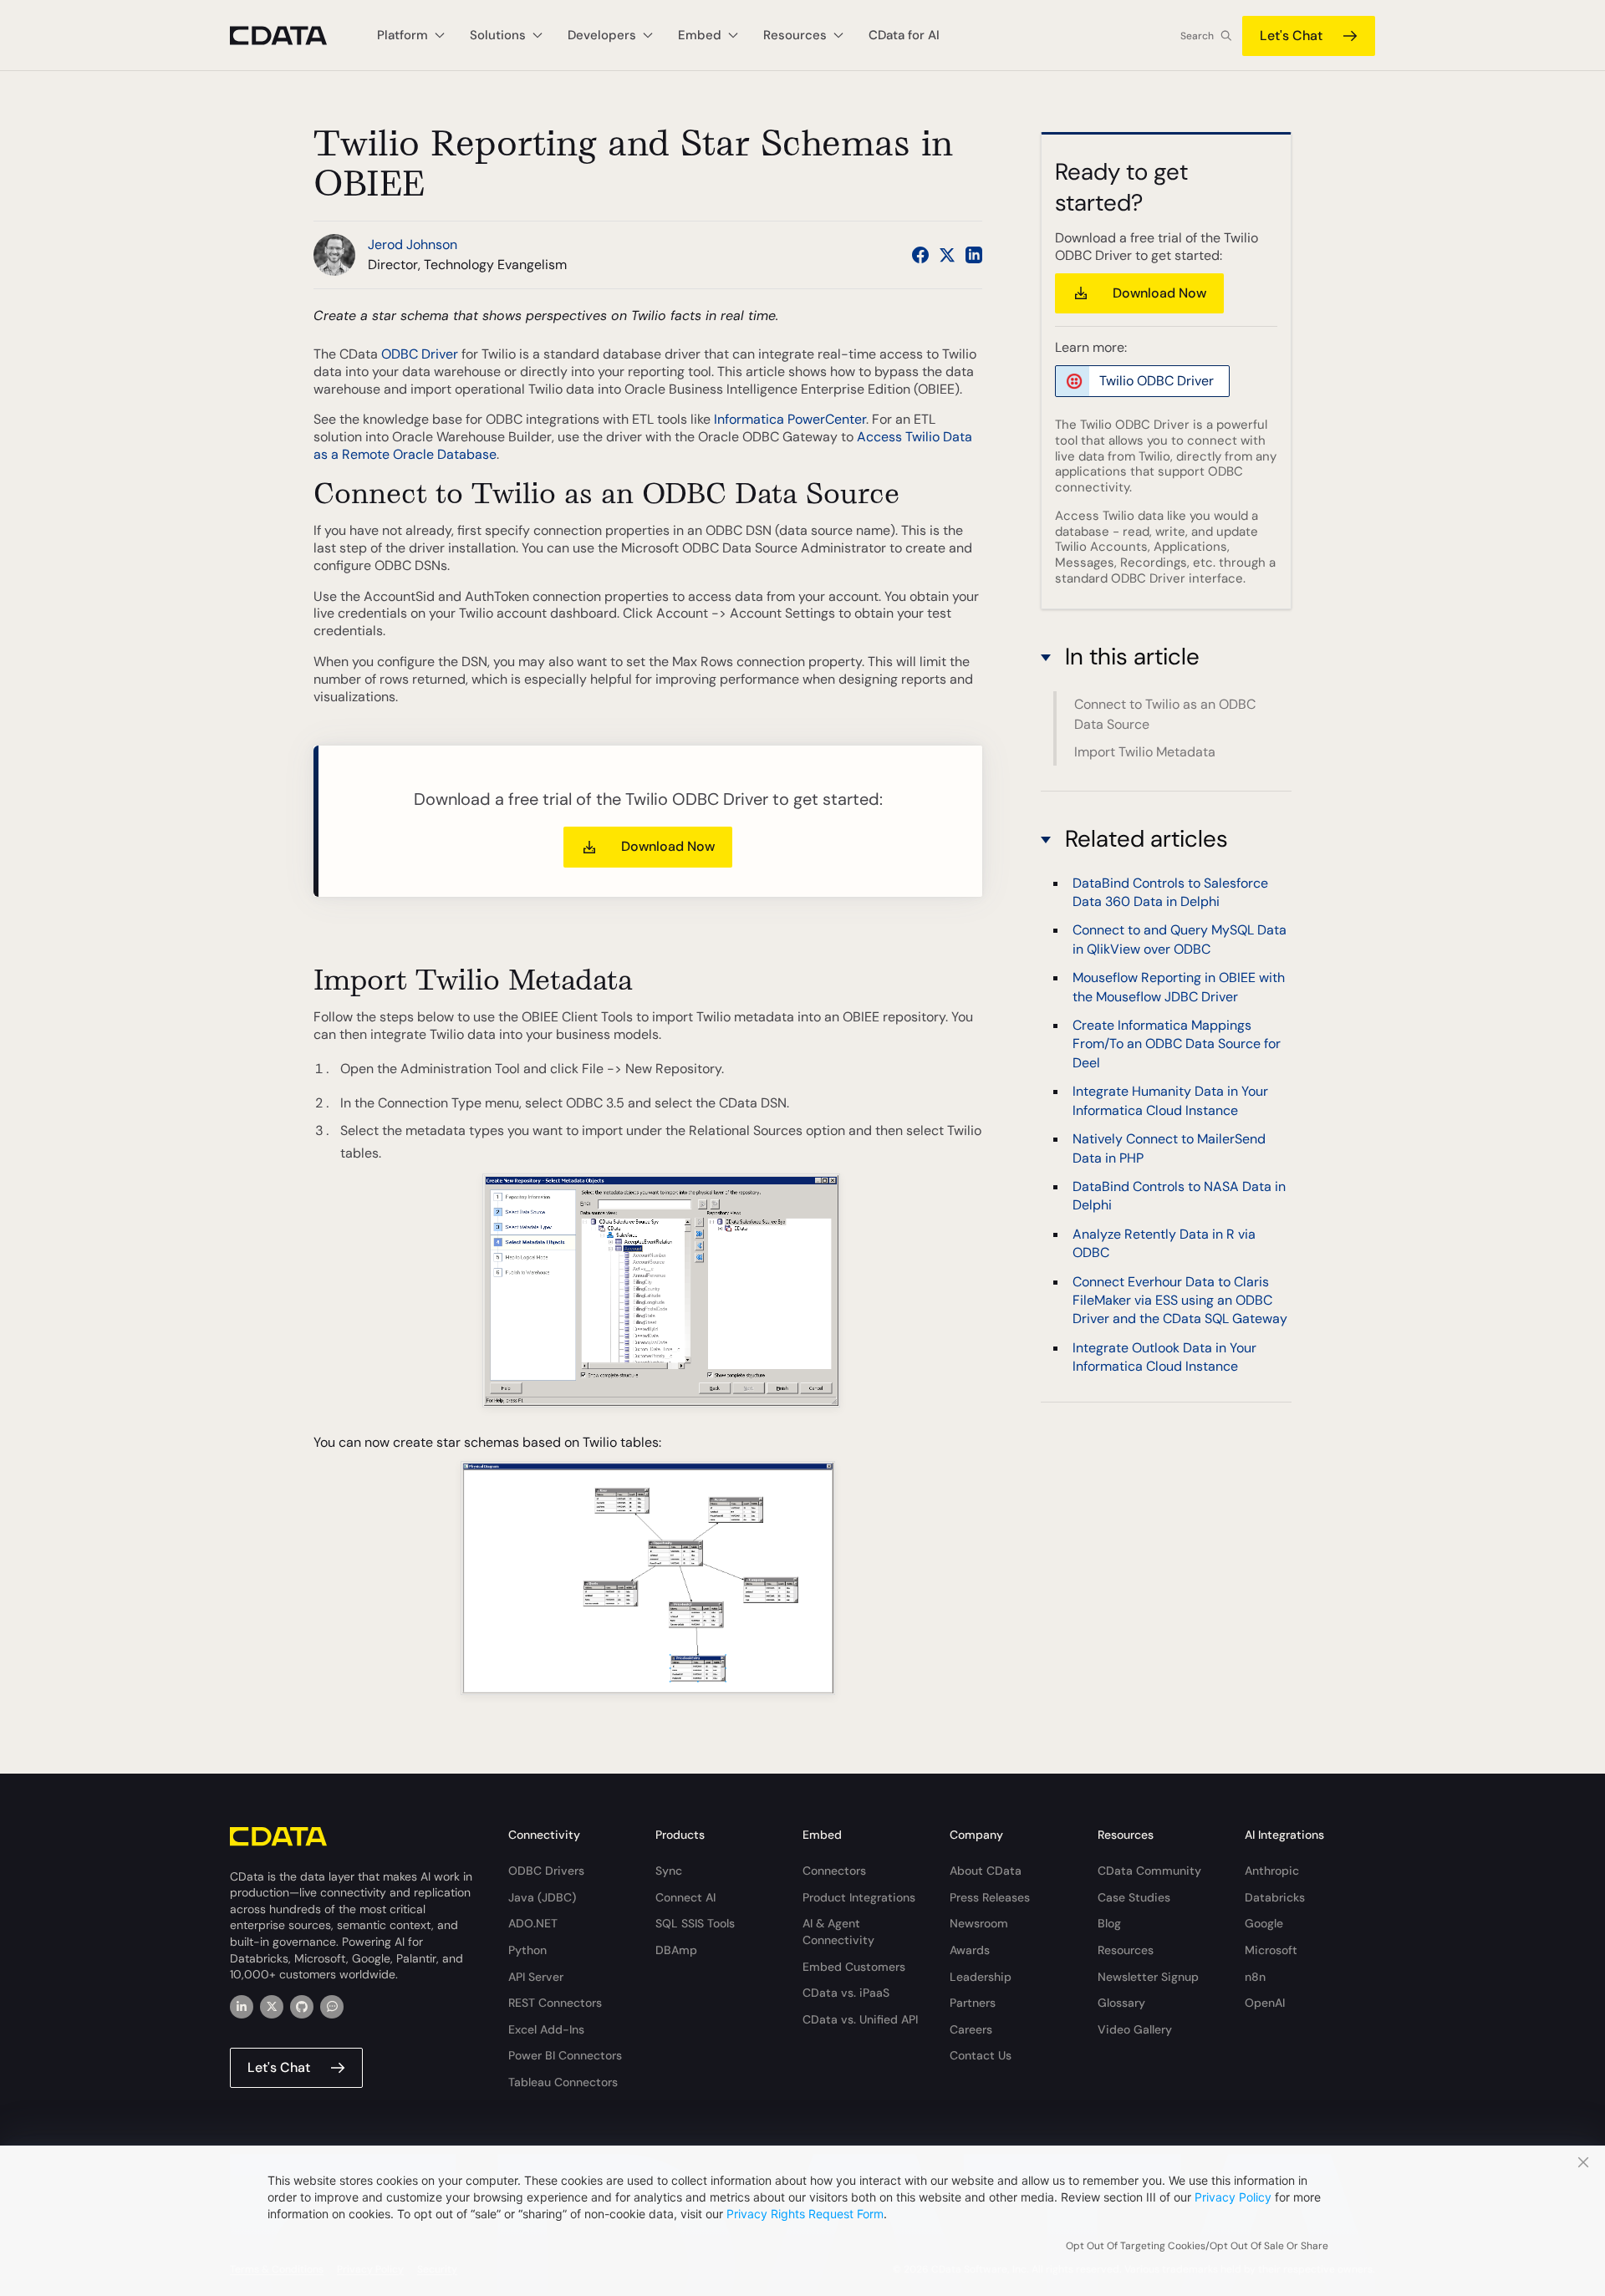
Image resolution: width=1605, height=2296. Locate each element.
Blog (1109, 1923)
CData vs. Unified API (860, 2019)
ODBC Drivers (546, 1871)
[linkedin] (242, 2007)
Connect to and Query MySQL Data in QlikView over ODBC (1180, 939)
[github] (302, 2007)
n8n (1255, 1977)
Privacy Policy (1233, 2197)
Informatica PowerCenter (790, 419)
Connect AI (685, 1897)
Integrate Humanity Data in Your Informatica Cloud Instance (1170, 1100)
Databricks (1275, 1897)
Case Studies (1134, 1897)
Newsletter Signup (1148, 1977)
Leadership (981, 1977)
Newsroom (979, 1923)
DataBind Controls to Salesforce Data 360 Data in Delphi (1170, 891)
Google (1264, 1923)
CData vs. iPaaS (846, 1993)
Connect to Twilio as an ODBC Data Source (1165, 714)
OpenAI (1265, 2003)
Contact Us (981, 2055)
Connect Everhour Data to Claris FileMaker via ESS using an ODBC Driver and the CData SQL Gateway (1180, 1300)
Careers (971, 2029)
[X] (272, 2007)
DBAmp (676, 1950)
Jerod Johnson (413, 244)
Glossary (1121, 2003)
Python (527, 1950)
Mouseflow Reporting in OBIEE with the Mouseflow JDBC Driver (1179, 987)
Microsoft (1271, 1950)
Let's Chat (1291, 36)
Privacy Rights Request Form (805, 2214)
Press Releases (990, 1897)
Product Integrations (859, 1897)
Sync (669, 1871)
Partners (973, 2003)
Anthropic (1272, 1871)
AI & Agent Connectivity (838, 1932)
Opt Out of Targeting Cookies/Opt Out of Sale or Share (1197, 2246)
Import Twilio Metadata (1145, 752)
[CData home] (291, 36)
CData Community (1149, 1871)
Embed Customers (854, 1967)
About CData (986, 1871)
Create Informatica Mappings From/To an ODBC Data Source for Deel (1177, 1044)
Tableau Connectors (563, 2082)
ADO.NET (533, 1923)
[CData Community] (332, 2007)
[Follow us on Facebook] (920, 255)
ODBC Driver (420, 354)
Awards (970, 1950)
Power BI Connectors (565, 2055)
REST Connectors (555, 2003)
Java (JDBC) (542, 1897)
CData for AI (904, 35)
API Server (536, 1977)
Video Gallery (1135, 2029)
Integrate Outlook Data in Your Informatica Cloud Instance (1164, 1357)
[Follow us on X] (947, 255)
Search (1197, 36)
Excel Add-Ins (546, 2029)
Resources (1126, 1950)
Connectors (834, 1871)
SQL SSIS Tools (695, 1923)
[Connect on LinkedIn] (974, 255)
